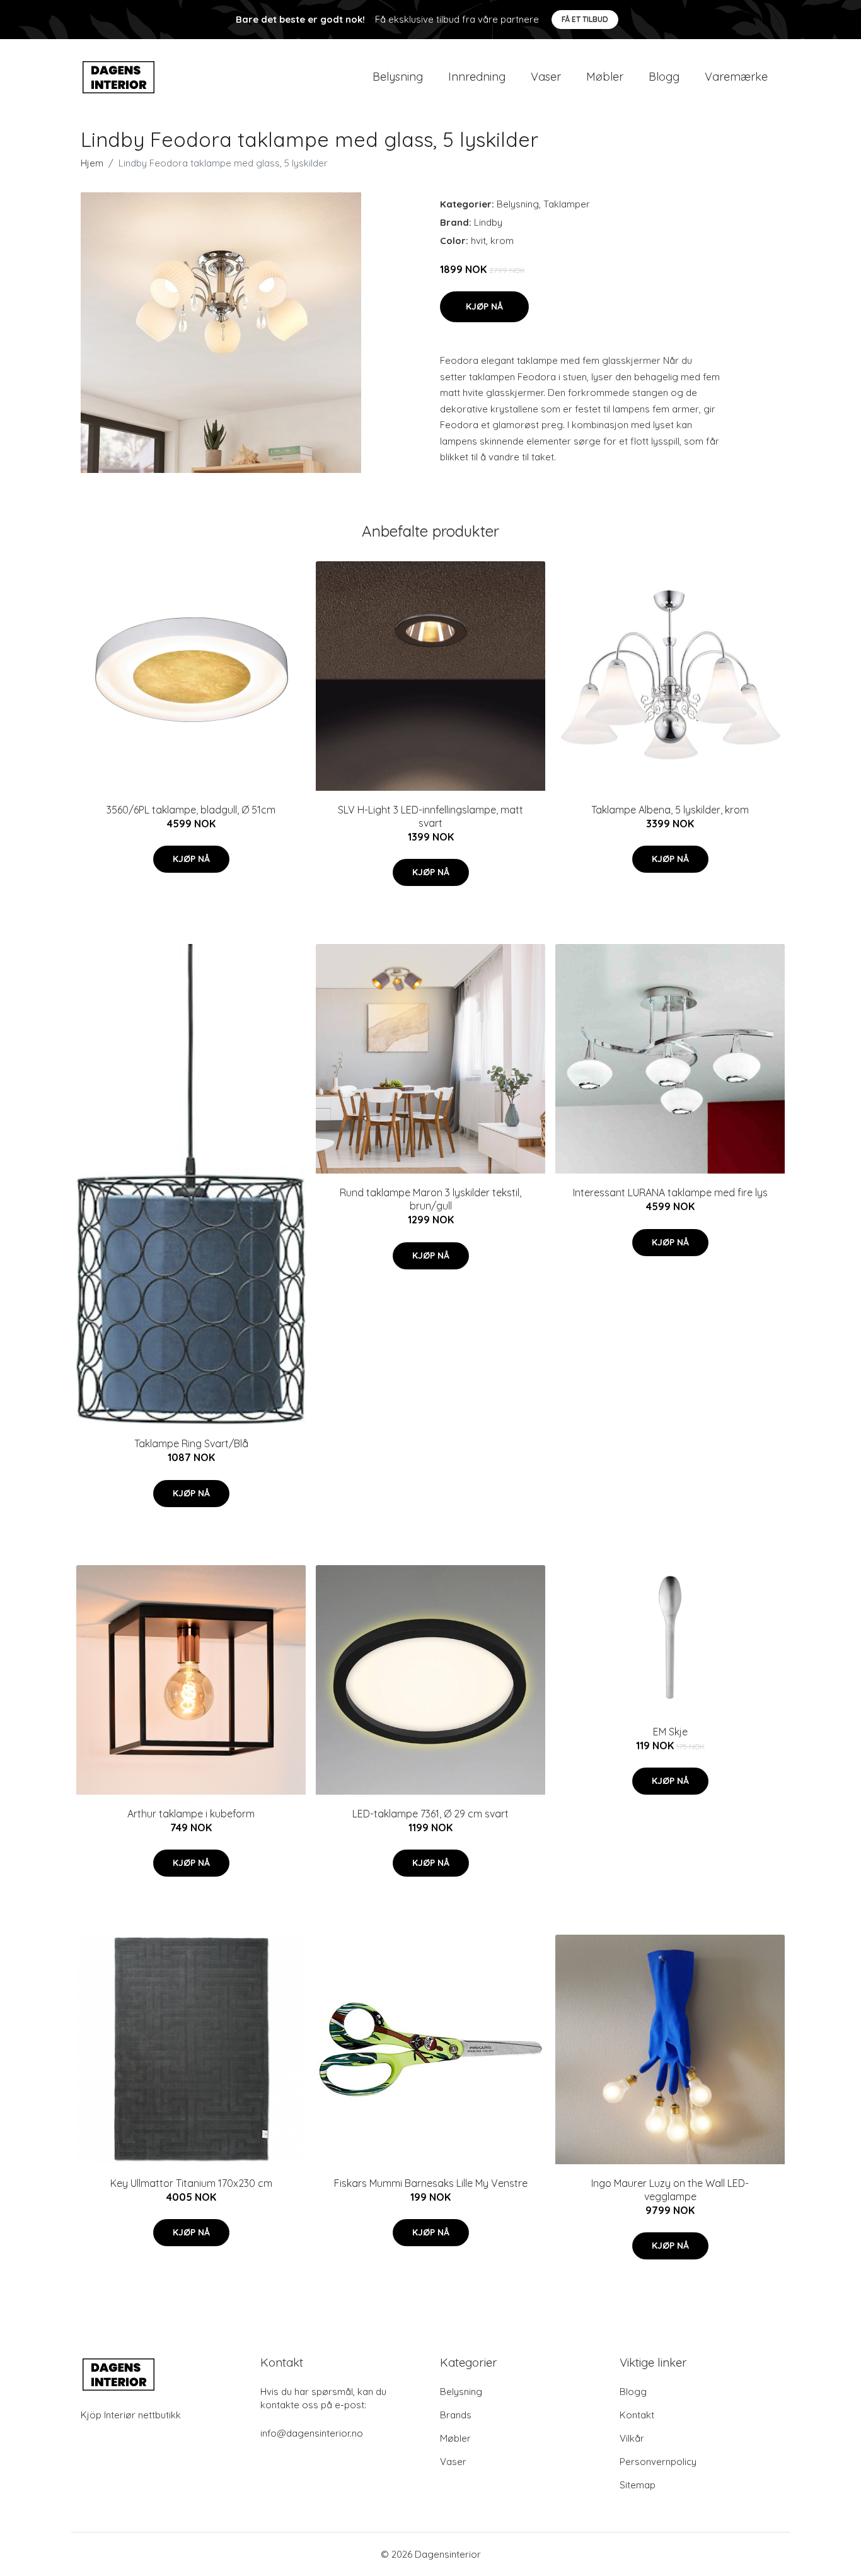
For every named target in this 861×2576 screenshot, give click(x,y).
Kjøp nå (484, 306)
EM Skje (670, 1732)
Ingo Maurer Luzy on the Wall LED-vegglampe (670, 2190)
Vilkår (632, 2438)
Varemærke (736, 77)
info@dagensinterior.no (312, 2433)
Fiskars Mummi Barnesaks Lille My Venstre (431, 2183)
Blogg (664, 77)
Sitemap (638, 2485)
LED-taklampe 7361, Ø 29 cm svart (430, 1814)
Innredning (477, 77)
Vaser (546, 77)
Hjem (92, 163)
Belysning (398, 77)
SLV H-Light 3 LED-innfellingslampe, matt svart (430, 816)
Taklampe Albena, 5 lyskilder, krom (670, 810)
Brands (456, 2415)
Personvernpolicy (658, 2462)
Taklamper (567, 204)
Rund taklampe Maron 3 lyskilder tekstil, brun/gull (430, 1199)
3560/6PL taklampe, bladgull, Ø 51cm (191, 810)
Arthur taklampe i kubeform (191, 1814)
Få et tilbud (585, 19)
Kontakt (637, 2415)
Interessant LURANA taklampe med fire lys (670, 1192)
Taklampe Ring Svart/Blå (191, 1443)
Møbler (605, 77)
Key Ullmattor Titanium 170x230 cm (191, 2183)
